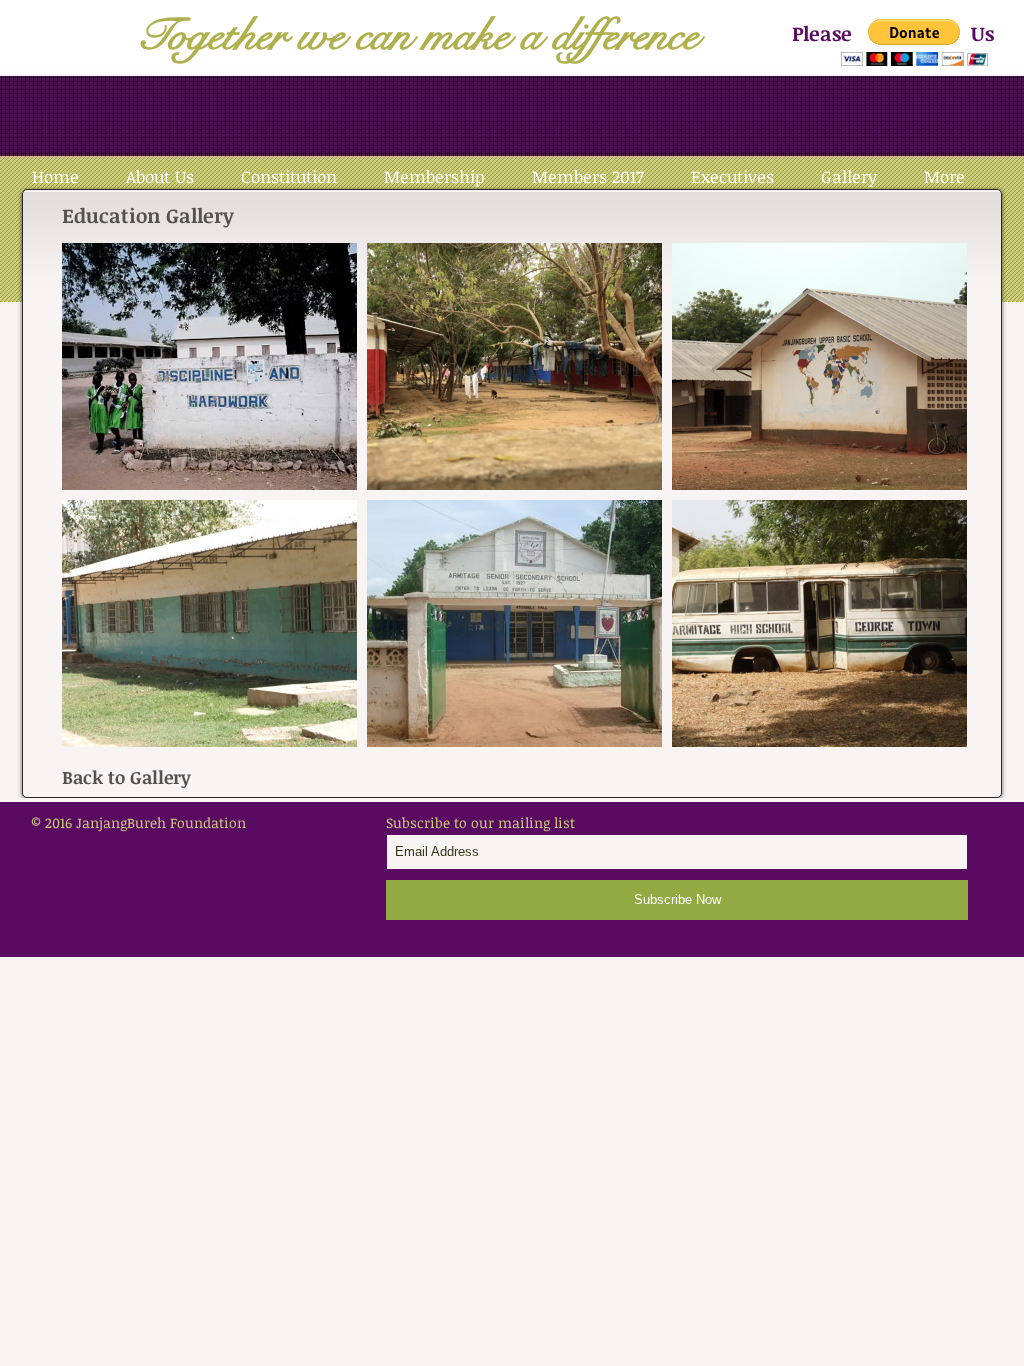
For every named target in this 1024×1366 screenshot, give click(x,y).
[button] (914, 42)
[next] (930, 505)
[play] (924, 729)
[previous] (98, 505)
